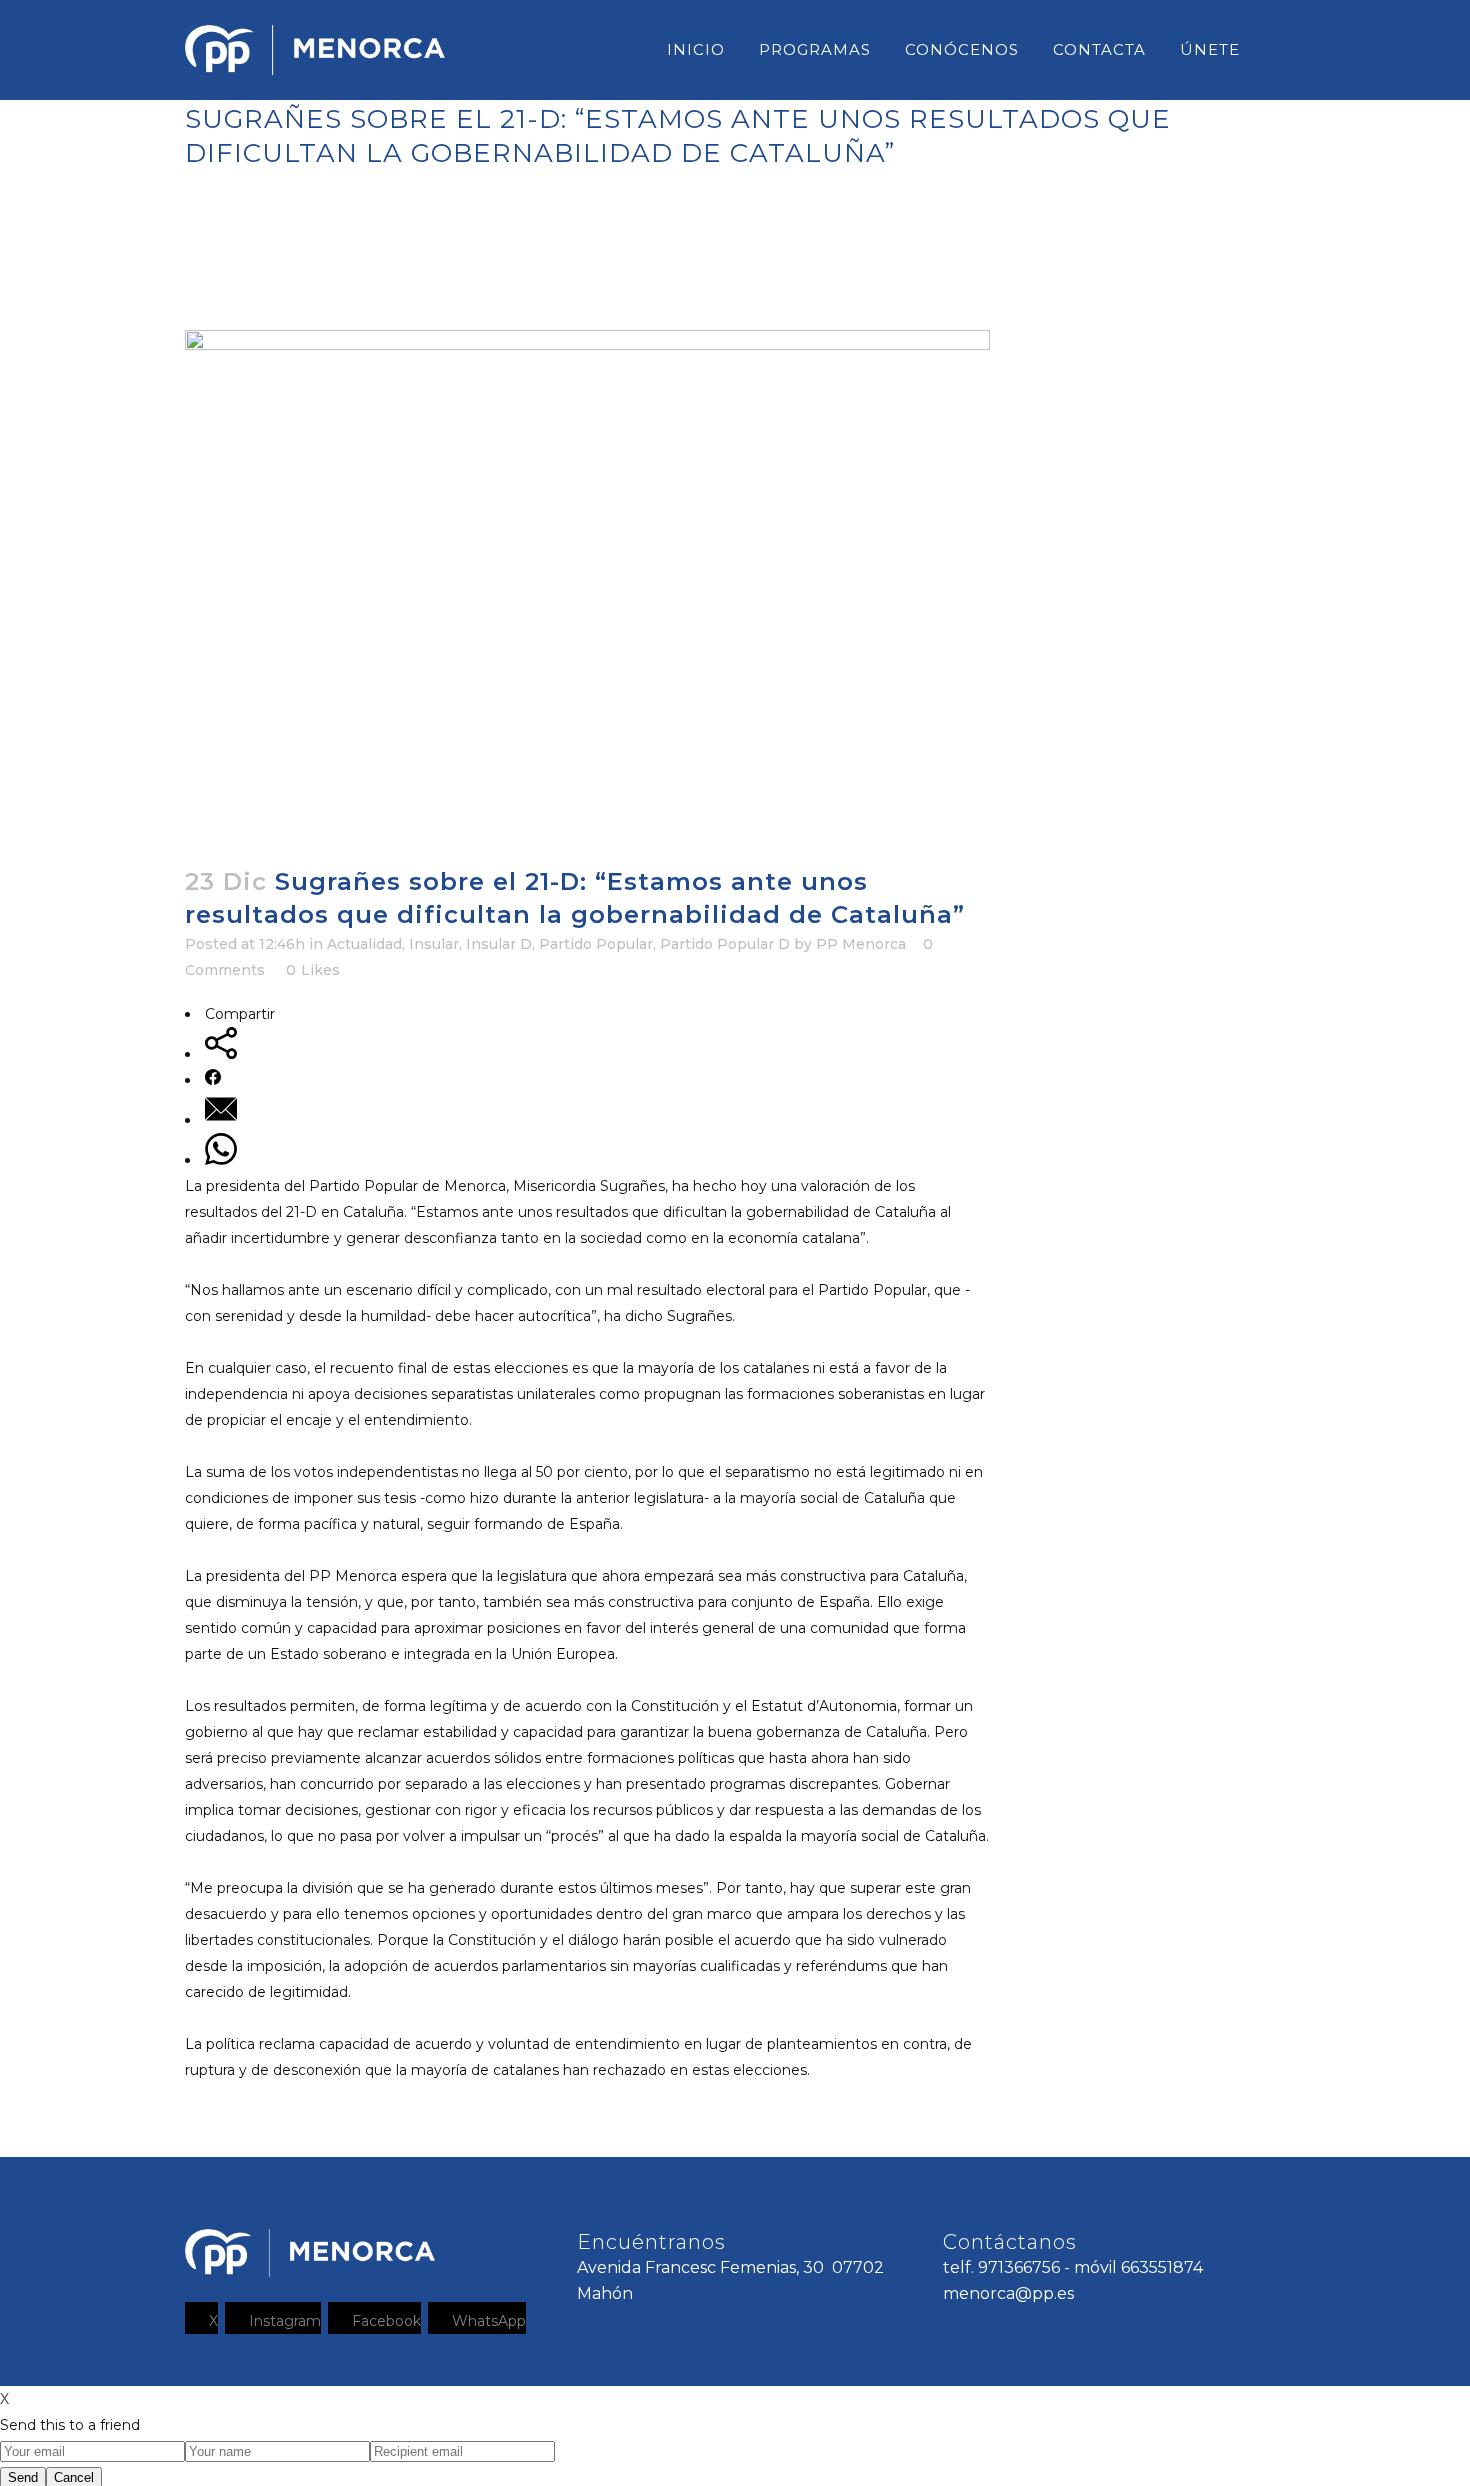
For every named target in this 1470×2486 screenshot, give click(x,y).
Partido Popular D (725, 944)
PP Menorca (861, 944)
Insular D (499, 944)
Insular (434, 944)
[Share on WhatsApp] (221, 1160)
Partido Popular (596, 944)
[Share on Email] (221, 1120)
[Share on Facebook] (213, 1080)
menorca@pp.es (1008, 2293)
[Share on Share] (221, 1054)
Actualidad (364, 944)
